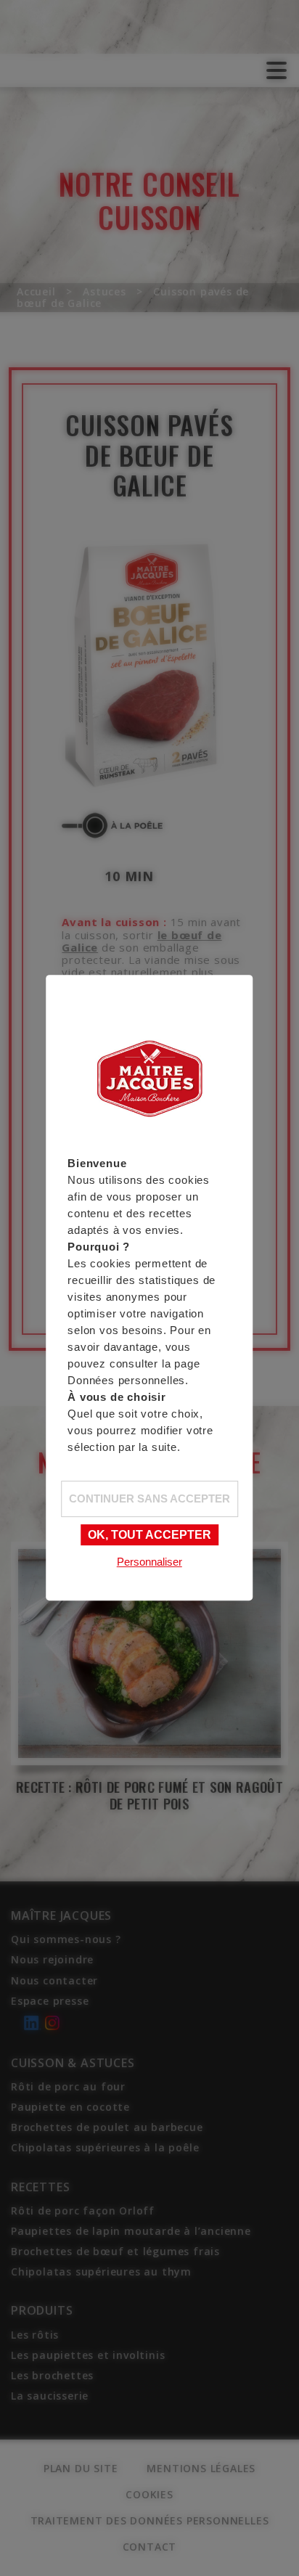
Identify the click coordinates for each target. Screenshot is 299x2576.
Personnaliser (149, 1562)
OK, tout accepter (149, 1535)
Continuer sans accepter (149, 1498)
